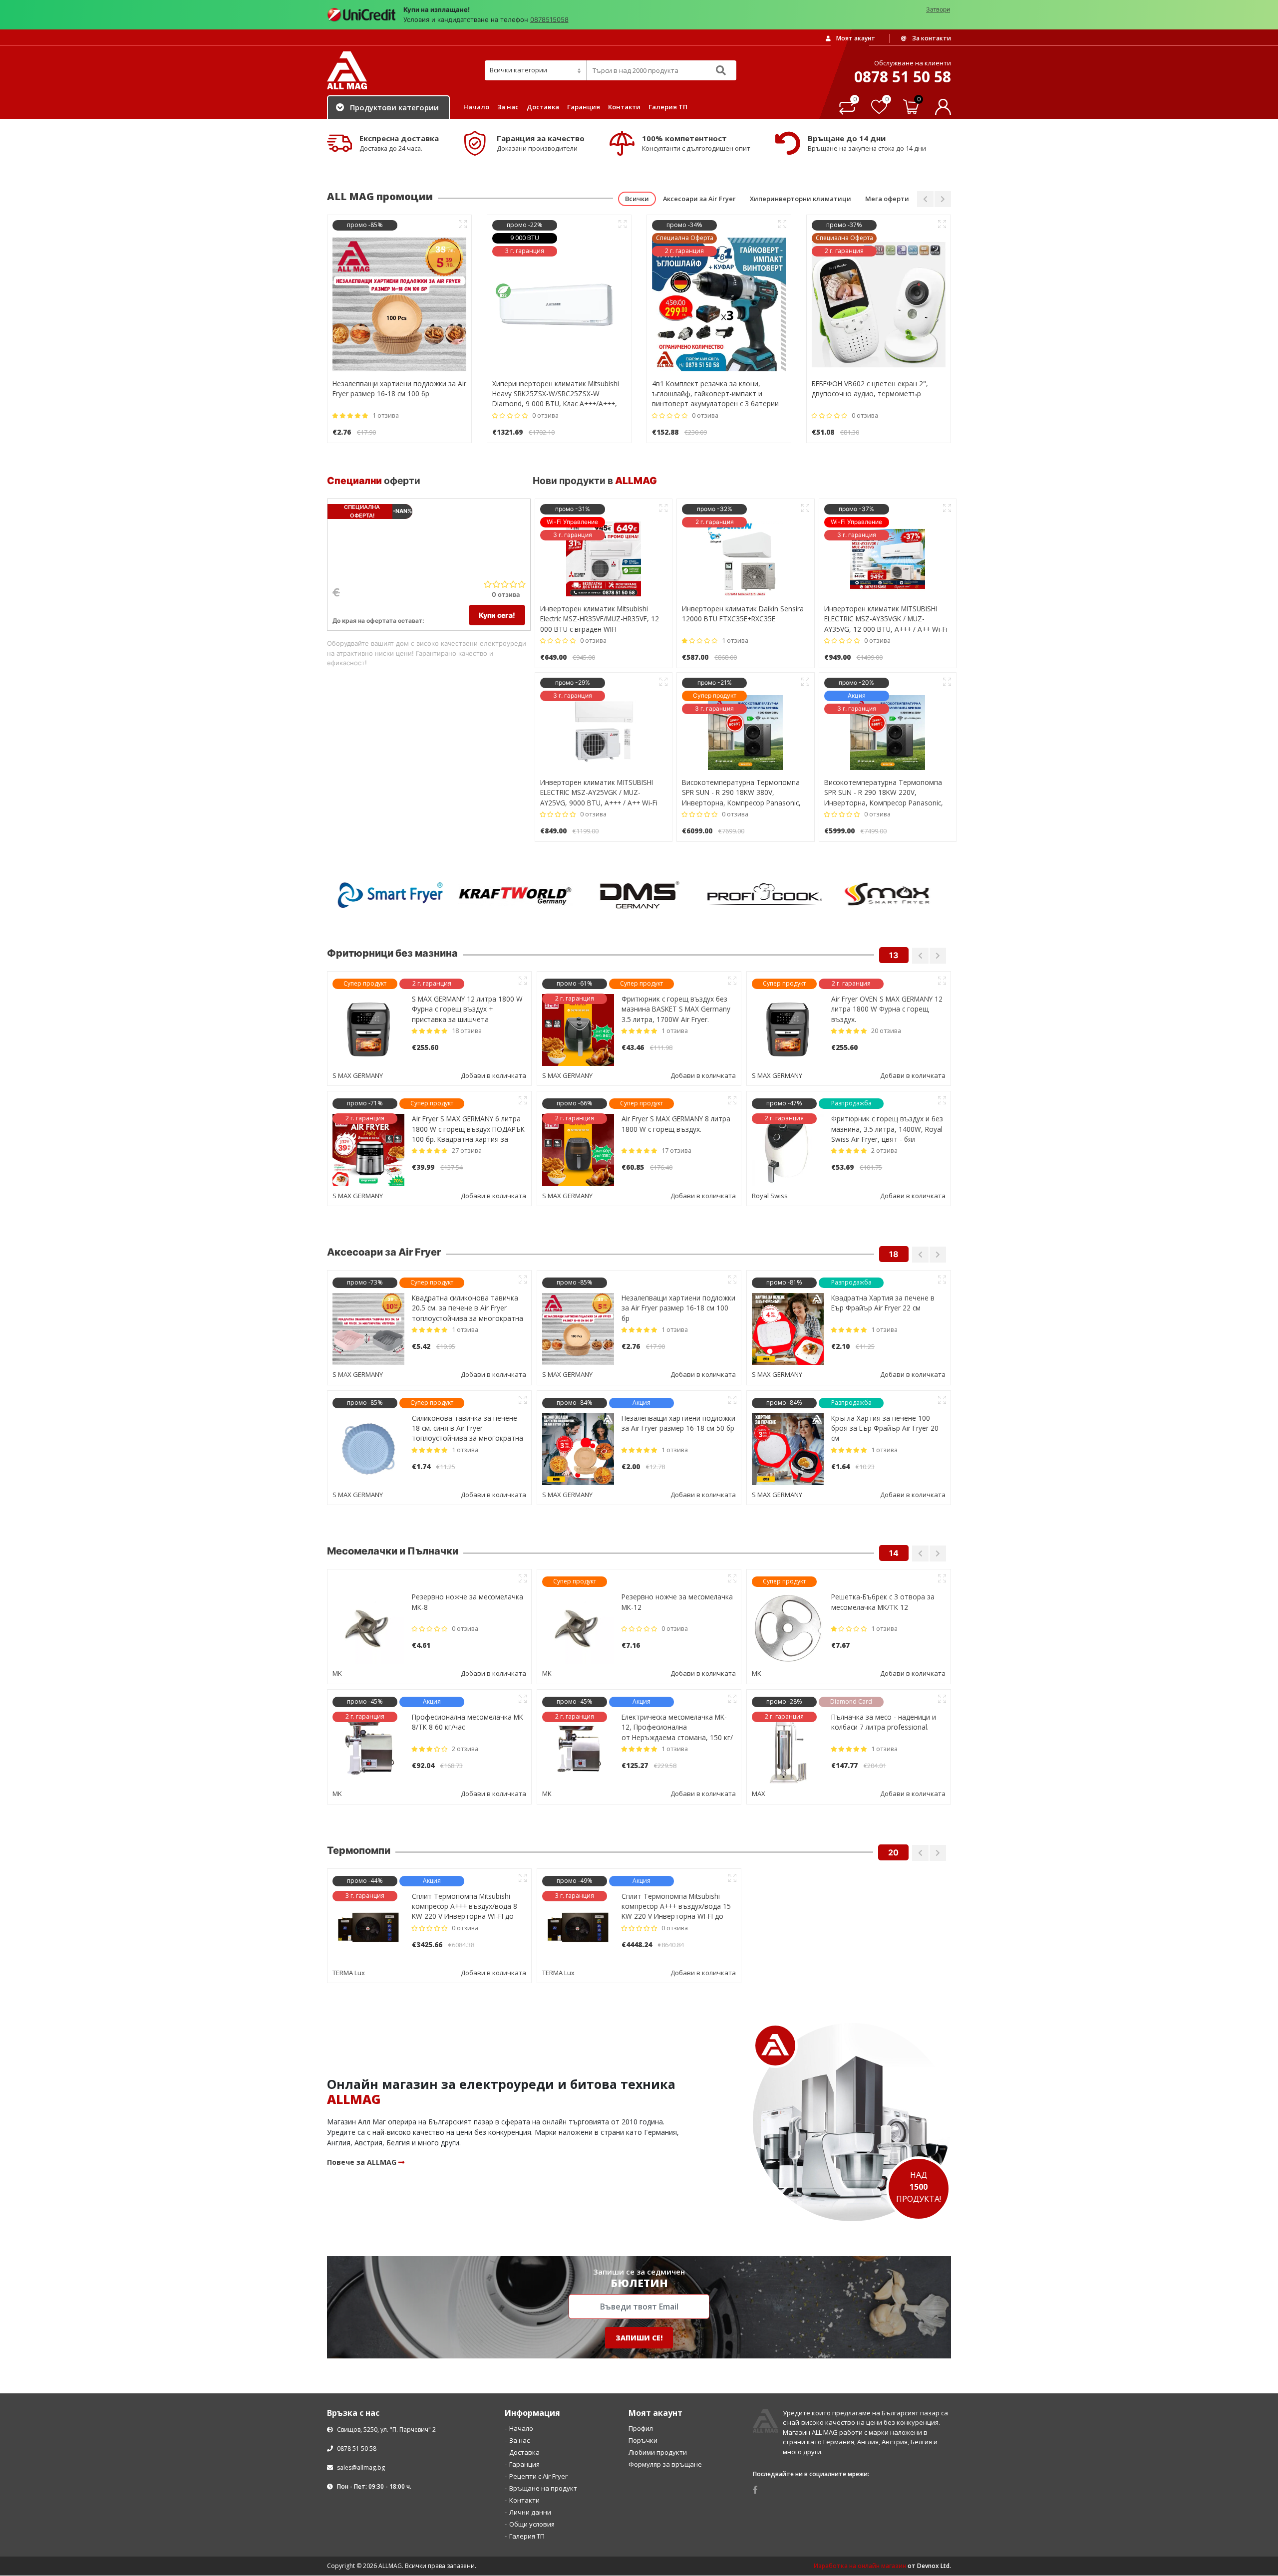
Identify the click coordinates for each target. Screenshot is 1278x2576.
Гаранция (584, 107)
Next (943, 199)
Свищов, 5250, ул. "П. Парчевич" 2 (386, 2309)
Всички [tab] (637, 199)
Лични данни (530, 2392)
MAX (339, 1553)
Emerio (553, 1553)
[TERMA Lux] (889, 895)
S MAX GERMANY (358, 1255)
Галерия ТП (668, 107)
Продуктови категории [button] (394, 107)
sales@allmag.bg (361, 2347)
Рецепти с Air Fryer (538, 2356)
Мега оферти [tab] (887, 199)
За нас (508, 107)
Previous (925, 199)
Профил (641, 2308)
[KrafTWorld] (389, 895)
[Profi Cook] (639, 895)
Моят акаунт (855, 38)
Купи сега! (497, 615)
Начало (476, 107)
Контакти (624, 107)
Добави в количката (493, 1075)
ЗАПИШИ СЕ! (639, 2217)
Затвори (938, 9)
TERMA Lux (769, 1732)
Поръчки (643, 2320)
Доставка (543, 107)
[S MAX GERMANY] (764, 895)
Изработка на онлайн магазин (860, 2446)
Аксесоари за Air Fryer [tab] (699, 199)
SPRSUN (345, 1732)
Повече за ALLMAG (363, 2042)
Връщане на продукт (543, 2368)
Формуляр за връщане (665, 2344)
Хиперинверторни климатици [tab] (800, 199)
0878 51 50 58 (356, 2328)
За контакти (931, 38)
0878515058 (549, 19)
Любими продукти (658, 2332)
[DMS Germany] (514, 895)
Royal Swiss (350, 1075)
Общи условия (532, 2404)
